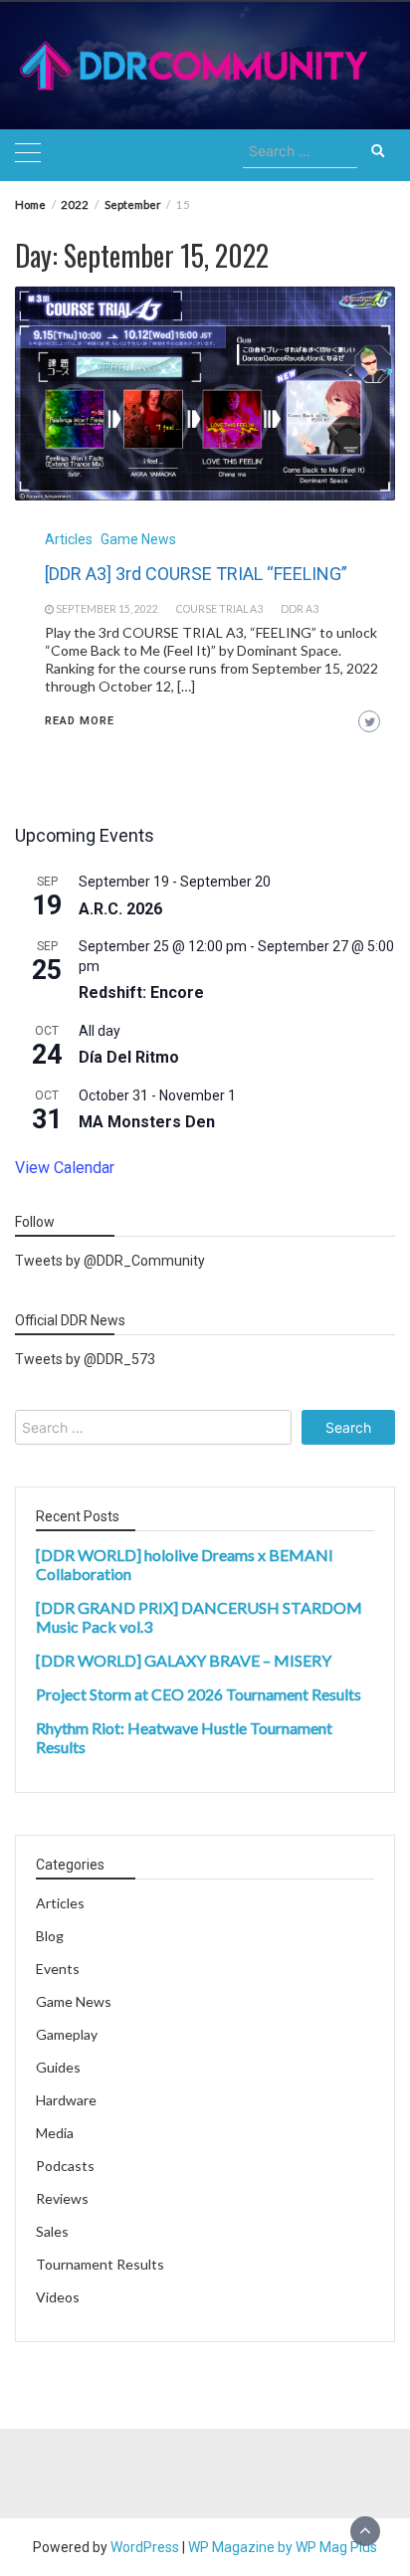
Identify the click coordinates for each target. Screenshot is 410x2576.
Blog (50, 1936)
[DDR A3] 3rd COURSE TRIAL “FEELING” (196, 574)
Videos (58, 2297)
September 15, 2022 (107, 609)
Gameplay (67, 2034)
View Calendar (65, 1168)
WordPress (145, 2547)
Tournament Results (100, 2264)
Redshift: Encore (141, 992)
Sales (52, 2231)
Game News (138, 539)
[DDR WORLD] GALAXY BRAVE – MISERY (184, 1660)
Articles (69, 539)
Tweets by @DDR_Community (110, 1261)
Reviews (62, 2198)
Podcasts (65, 2166)
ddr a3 (300, 609)
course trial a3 (219, 609)
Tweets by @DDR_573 (85, 1359)
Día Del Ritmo (129, 1057)
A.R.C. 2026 (120, 909)
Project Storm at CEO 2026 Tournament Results (199, 1694)
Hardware (66, 2100)
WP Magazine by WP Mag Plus (283, 2547)
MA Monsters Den (147, 1122)
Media (55, 2133)
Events (58, 1969)
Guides (58, 2067)
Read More (80, 721)
